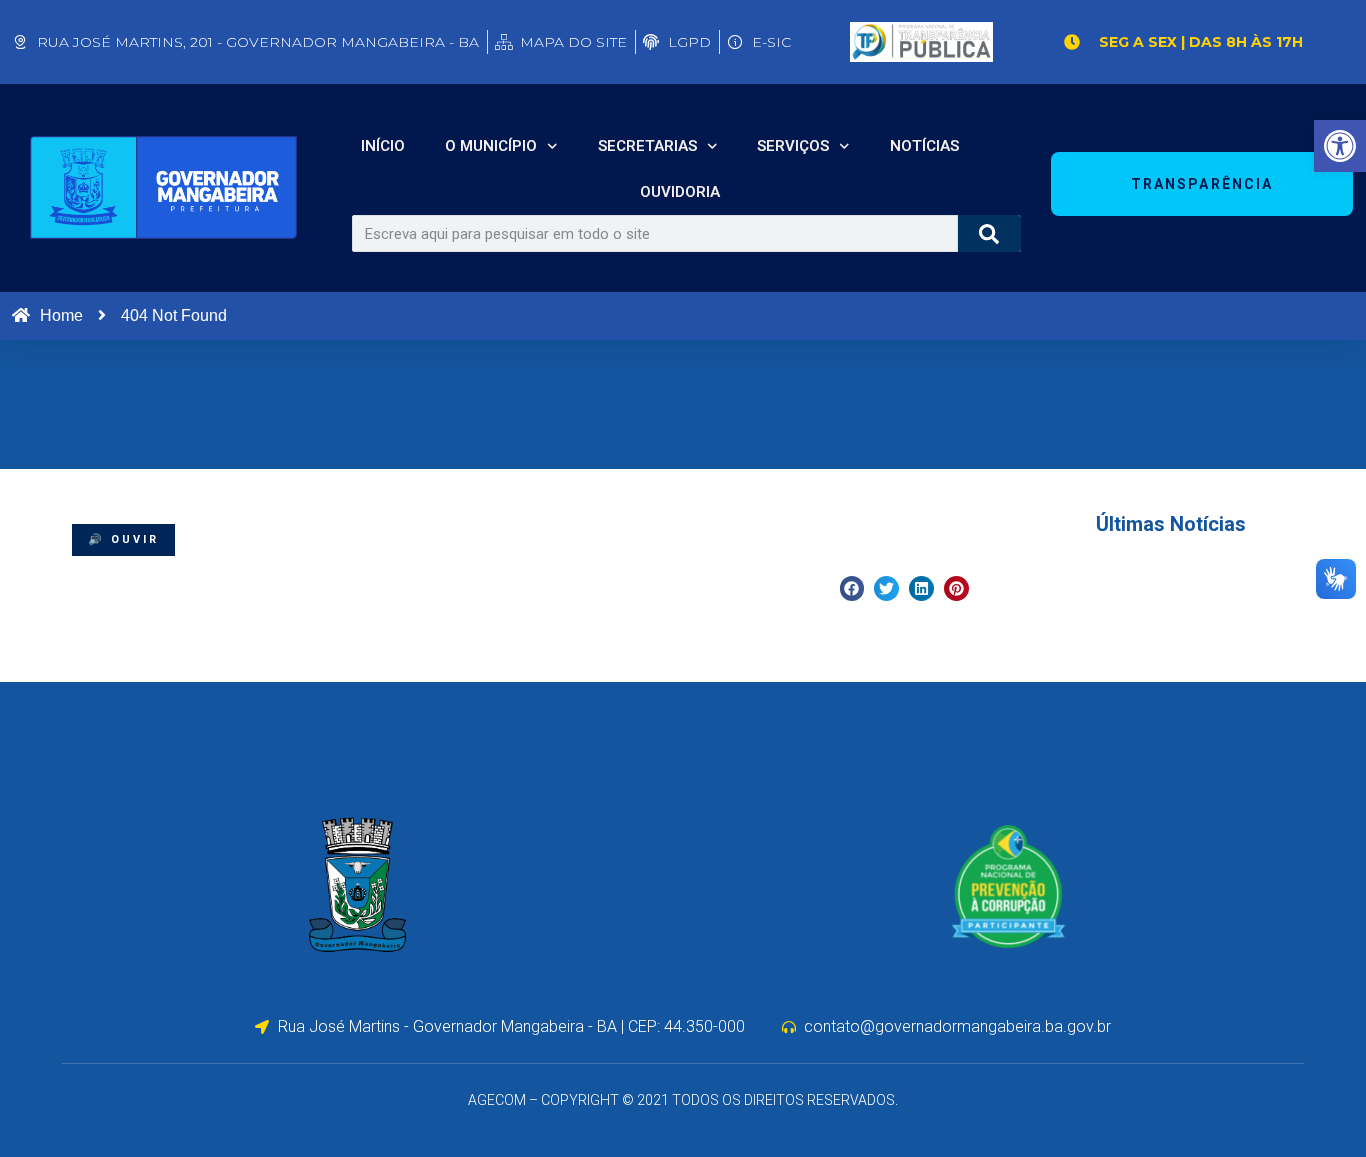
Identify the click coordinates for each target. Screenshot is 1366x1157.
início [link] (383, 146)
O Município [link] (491, 146)
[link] (1340, 146)
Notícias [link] (924, 146)
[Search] (989, 233)
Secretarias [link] (647, 146)
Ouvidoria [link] (680, 192)
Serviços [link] (793, 146)
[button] (852, 588)
